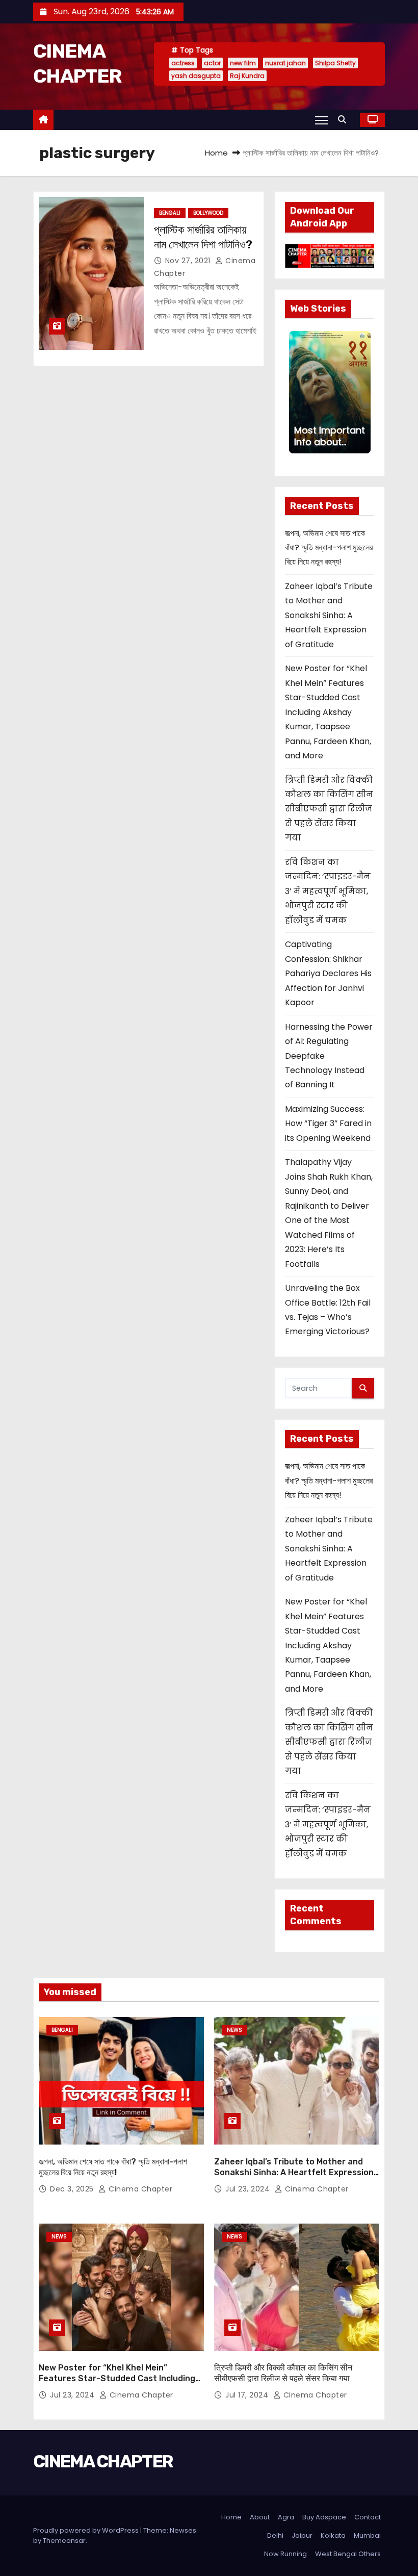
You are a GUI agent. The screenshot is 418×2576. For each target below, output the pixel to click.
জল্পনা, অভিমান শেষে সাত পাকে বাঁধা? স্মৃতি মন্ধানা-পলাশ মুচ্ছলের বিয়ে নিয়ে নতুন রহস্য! (329, 548)
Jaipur (302, 2535)
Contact (368, 2517)
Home (216, 153)
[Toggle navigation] (321, 120)
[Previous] (295, 392)
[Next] (364, 392)
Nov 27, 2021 (189, 261)
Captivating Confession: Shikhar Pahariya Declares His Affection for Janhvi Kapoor (328, 973)
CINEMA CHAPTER (103, 2462)
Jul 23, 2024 (249, 2189)
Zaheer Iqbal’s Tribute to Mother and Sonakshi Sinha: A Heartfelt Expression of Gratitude (329, 615)
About (260, 2517)
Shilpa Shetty (335, 63)
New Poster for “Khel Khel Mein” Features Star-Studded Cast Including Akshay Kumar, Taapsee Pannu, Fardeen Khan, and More (328, 712)
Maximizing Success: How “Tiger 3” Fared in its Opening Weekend (328, 1124)
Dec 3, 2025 (73, 2189)
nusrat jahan (285, 63)
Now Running (285, 2554)
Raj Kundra (247, 76)
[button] (345, 120)
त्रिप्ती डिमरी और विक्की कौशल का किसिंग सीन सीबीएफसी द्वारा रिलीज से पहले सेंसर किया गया (329, 809)
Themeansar (64, 2541)
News (234, 2030)
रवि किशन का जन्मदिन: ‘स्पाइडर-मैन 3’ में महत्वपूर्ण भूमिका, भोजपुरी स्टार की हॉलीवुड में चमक (328, 891)
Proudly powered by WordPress (87, 2530)
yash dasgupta (196, 76)
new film (243, 63)
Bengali (170, 213)
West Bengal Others (348, 2554)
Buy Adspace (324, 2517)
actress (183, 63)
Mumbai (367, 2535)
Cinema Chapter (139, 2189)
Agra (286, 2517)
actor (212, 63)
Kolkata (333, 2535)
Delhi (275, 2535)
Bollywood (208, 213)
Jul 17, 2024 (248, 2395)
